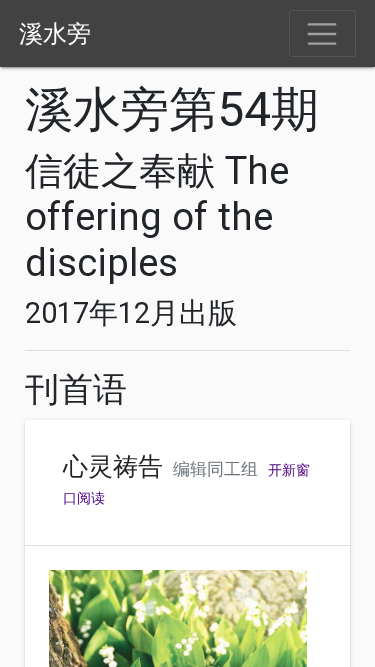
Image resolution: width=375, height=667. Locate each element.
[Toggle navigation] (322, 34)
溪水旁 (55, 34)
